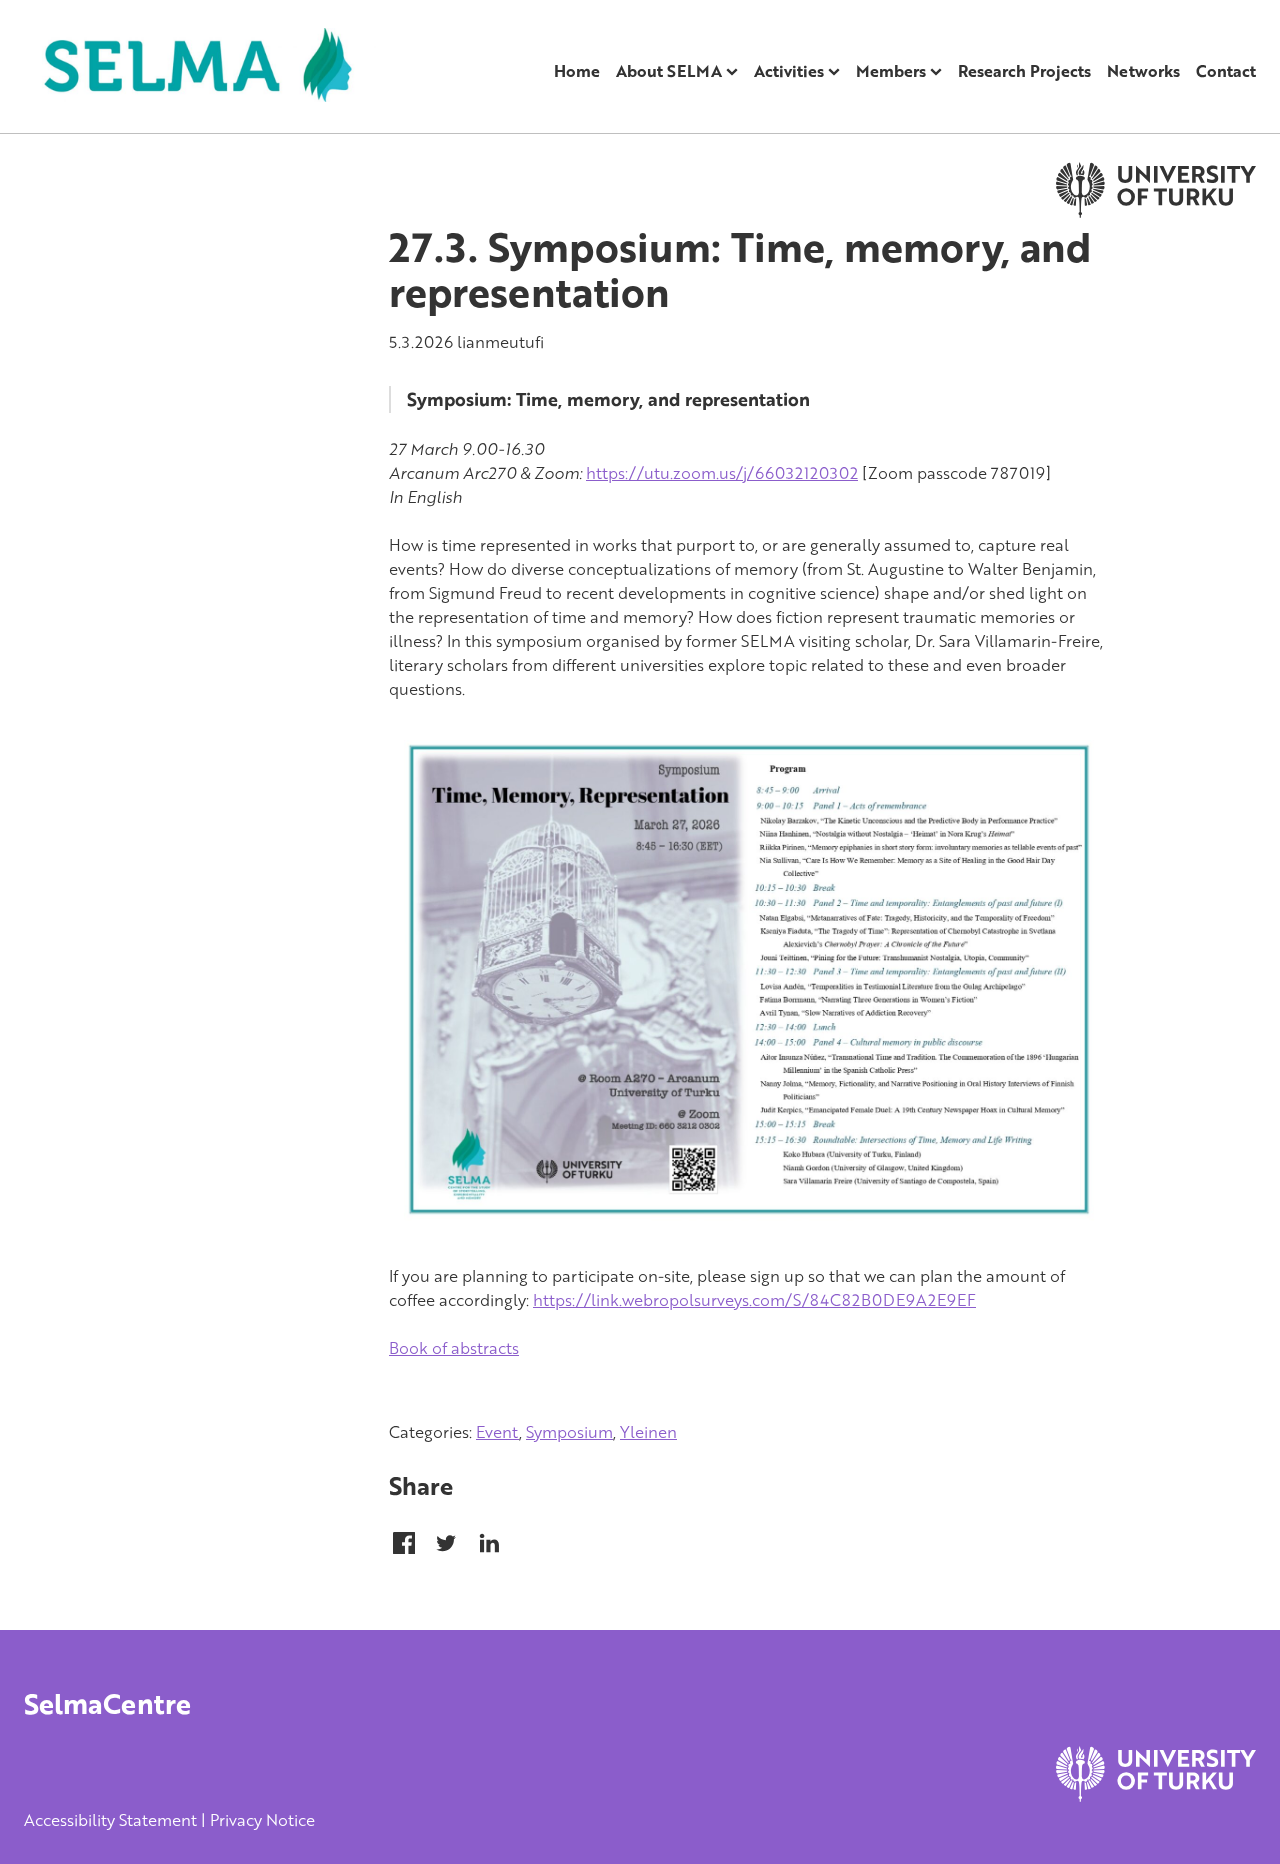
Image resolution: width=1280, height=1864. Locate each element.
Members (891, 71)
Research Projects (1024, 71)
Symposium (569, 1432)
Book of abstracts (454, 1348)
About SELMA (669, 71)
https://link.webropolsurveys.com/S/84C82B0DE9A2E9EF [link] (754, 1300)
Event (497, 1432)
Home (577, 71)
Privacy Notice (262, 1820)
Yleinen (648, 1432)
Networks (1143, 71)
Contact (1226, 71)
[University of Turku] (1156, 1796)
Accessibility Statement (110, 1820)
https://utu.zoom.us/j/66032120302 (722, 473)
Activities (789, 71)
